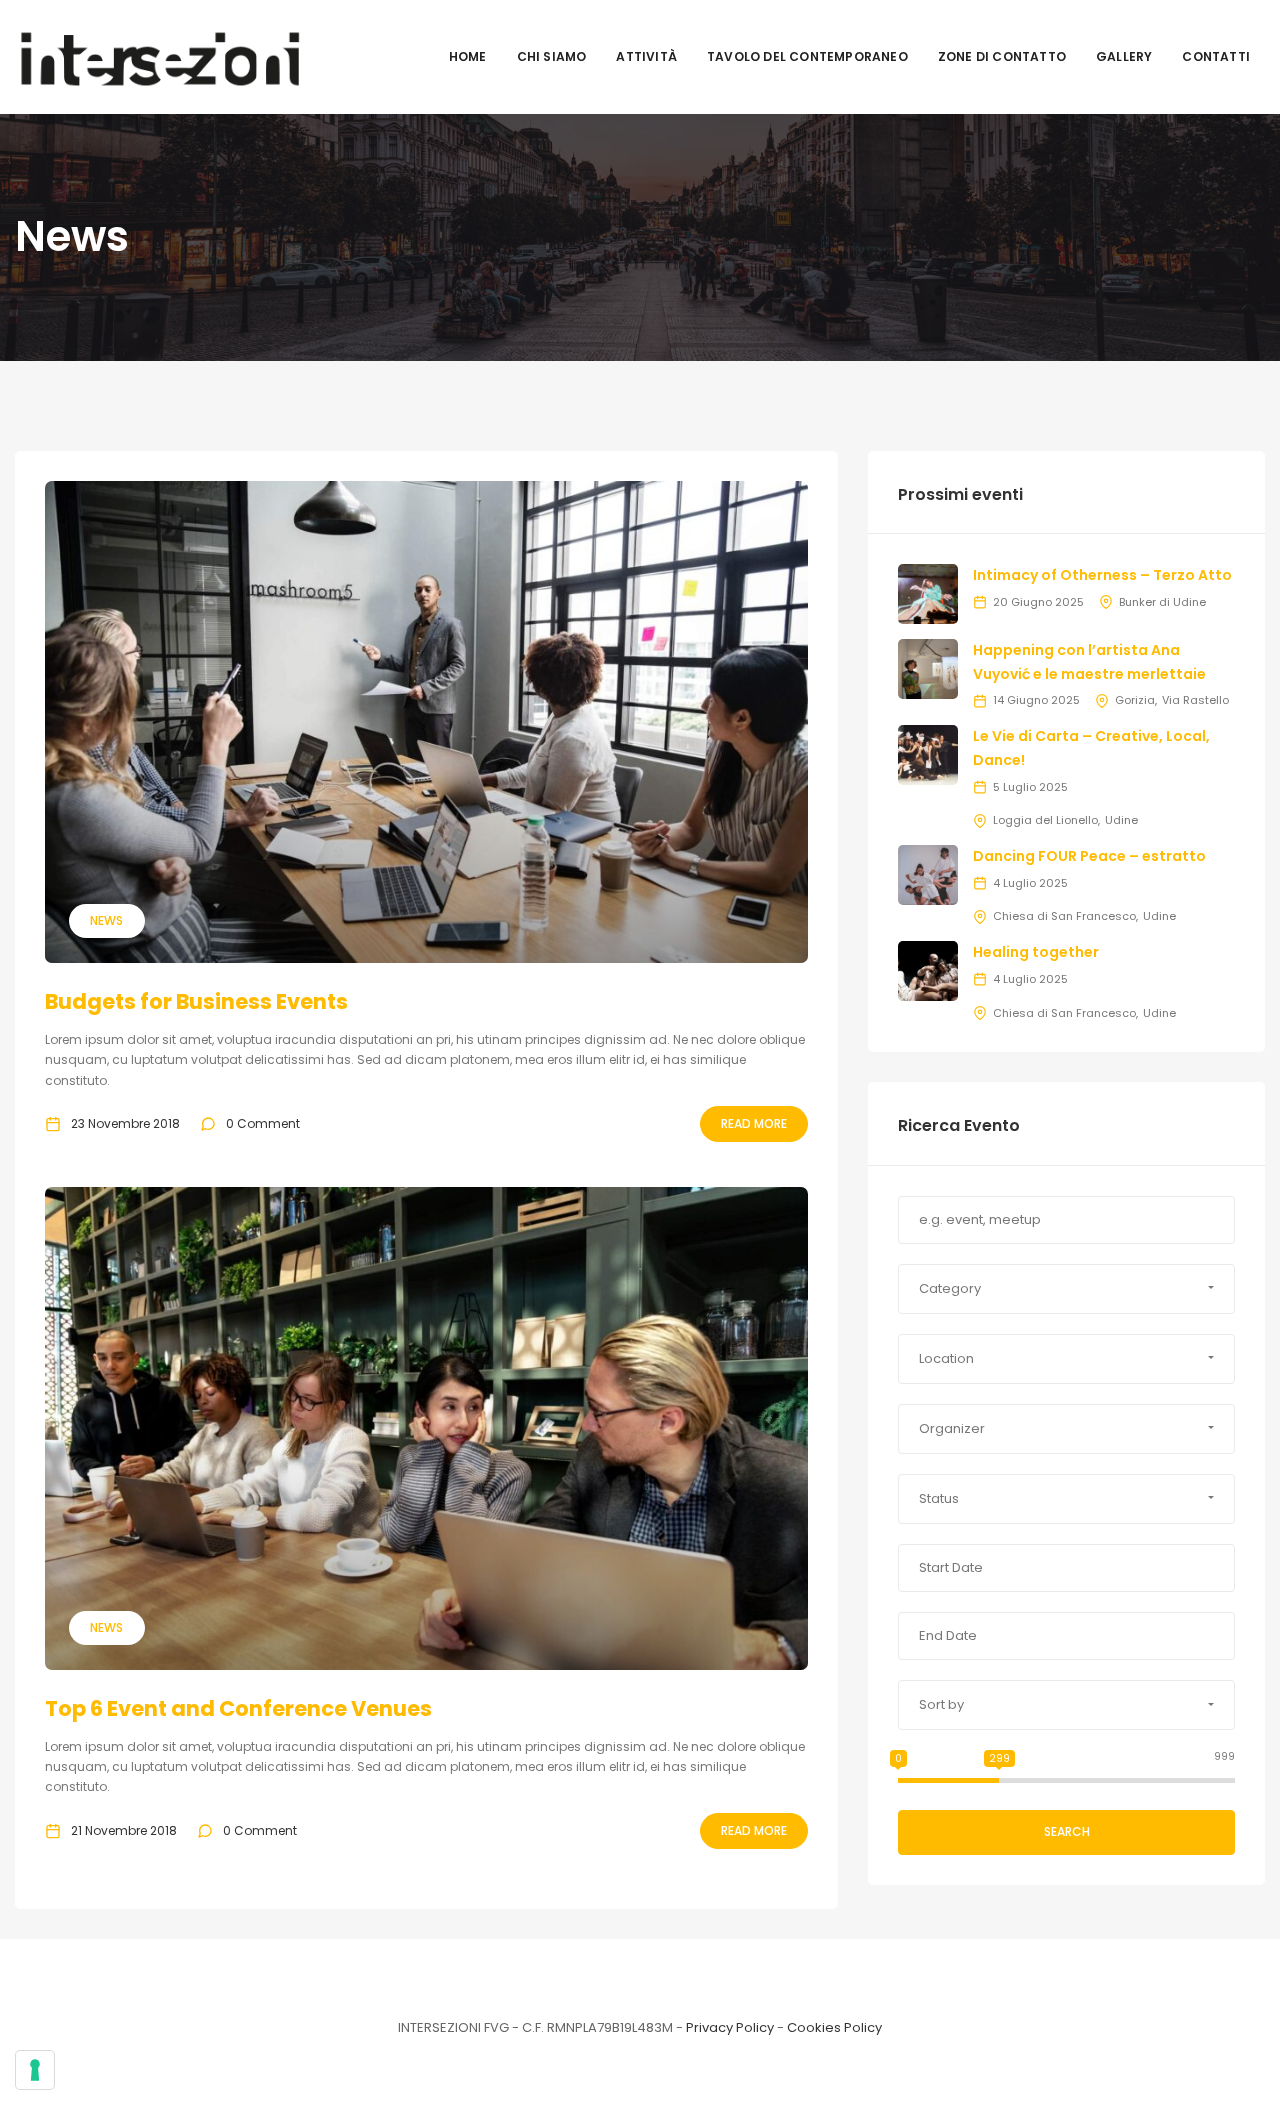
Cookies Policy (834, 2027)
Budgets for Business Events (196, 1001)
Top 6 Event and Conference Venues (238, 1708)
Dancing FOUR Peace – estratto (1089, 856)
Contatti (1216, 56)
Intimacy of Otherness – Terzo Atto (1102, 575)
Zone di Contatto (1002, 56)
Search (1067, 1831)
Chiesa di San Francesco (1064, 916)
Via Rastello (1195, 700)
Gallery (1124, 56)
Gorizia (1135, 700)
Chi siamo (552, 56)
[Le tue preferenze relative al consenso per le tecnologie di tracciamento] (35, 2070)
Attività (646, 56)
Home (468, 56)
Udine (1121, 820)
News (106, 920)
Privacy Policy (730, 2027)
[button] (1066, 1289)
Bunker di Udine (1162, 602)
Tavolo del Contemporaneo (807, 56)
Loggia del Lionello (1045, 820)
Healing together (1036, 952)
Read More (754, 1123)
